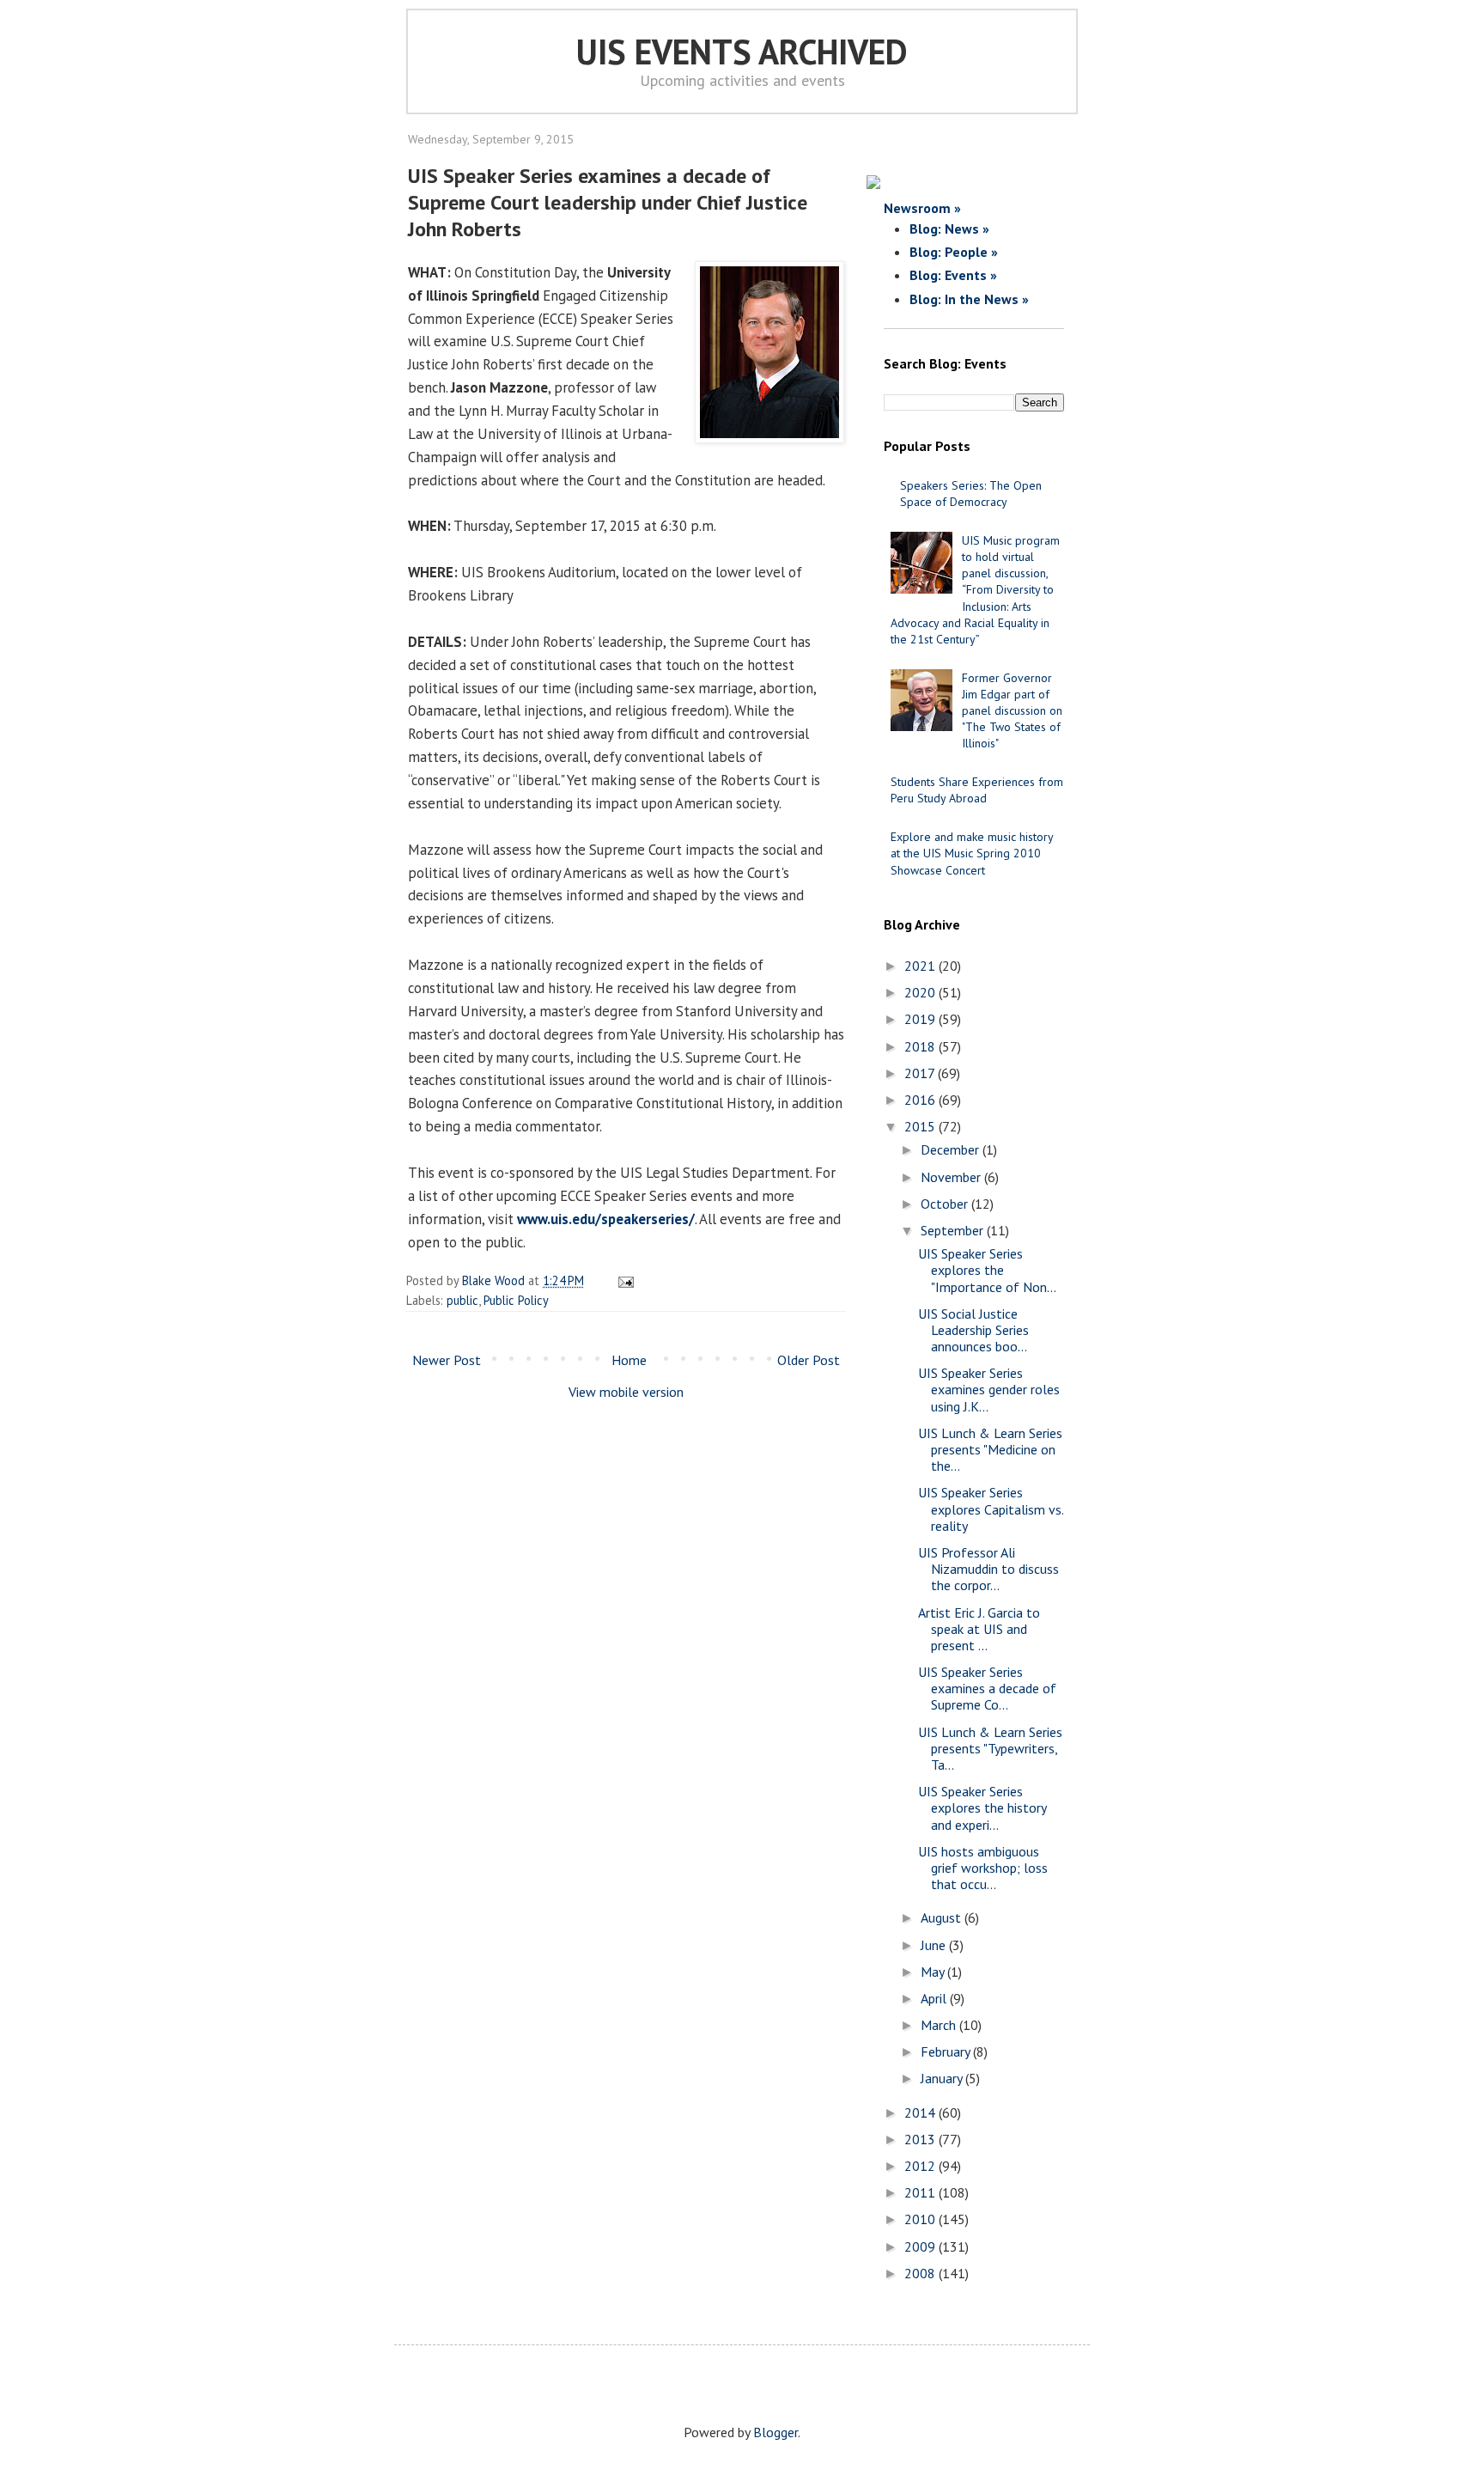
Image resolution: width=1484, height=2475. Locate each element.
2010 (921, 2219)
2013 (921, 2139)
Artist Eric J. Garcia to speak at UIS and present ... (979, 1629)
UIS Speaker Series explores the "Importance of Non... (987, 1270)
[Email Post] (623, 1280)
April (935, 1998)
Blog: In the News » (969, 299)
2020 (921, 992)
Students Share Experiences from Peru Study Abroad (977, 790)
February (947, 2051)
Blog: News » (949, 229)
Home (629, 1360)
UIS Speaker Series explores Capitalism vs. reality (991, 1509)
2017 (921, 1073)
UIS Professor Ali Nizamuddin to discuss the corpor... (988, 1569)
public (462, 1300)
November (952, 1177)
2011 (921, 2192)
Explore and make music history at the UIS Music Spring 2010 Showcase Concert (972, 853)
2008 (921, 2273)
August (943, 1917)
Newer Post (447, 1360)
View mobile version (626, 1392)
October (946, 1204)
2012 (921, 2166)
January (943, 2078)
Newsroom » (922, 208)
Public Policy (516, 1300)
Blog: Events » (953, 275)
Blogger (775, 2432)
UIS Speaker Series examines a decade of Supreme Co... (987, 1688)
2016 (921, 1100)
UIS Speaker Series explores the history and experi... (982, 1807)
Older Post (809, 1360)
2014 (921, 2112)
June (935, 1945)
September (954, 1230)
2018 (921, 1046)
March (940, 2025)
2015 (921, 1126)
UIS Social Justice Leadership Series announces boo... (973, 1330)
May (934, 1972)
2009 (921, 2246)
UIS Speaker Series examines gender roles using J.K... (989, 1389)
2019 (921, 1019)
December (952, 1149)
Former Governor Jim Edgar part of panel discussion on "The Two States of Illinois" (1012, 711)
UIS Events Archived (742, 52)
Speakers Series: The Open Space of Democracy (971, 494)
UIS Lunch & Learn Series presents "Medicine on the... (990, 1449)
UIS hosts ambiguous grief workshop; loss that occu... (983, 1868)
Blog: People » (954, 252)
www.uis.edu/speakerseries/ (606, 1219)
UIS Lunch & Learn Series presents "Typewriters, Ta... (990, 1748)
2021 (921, 966)
